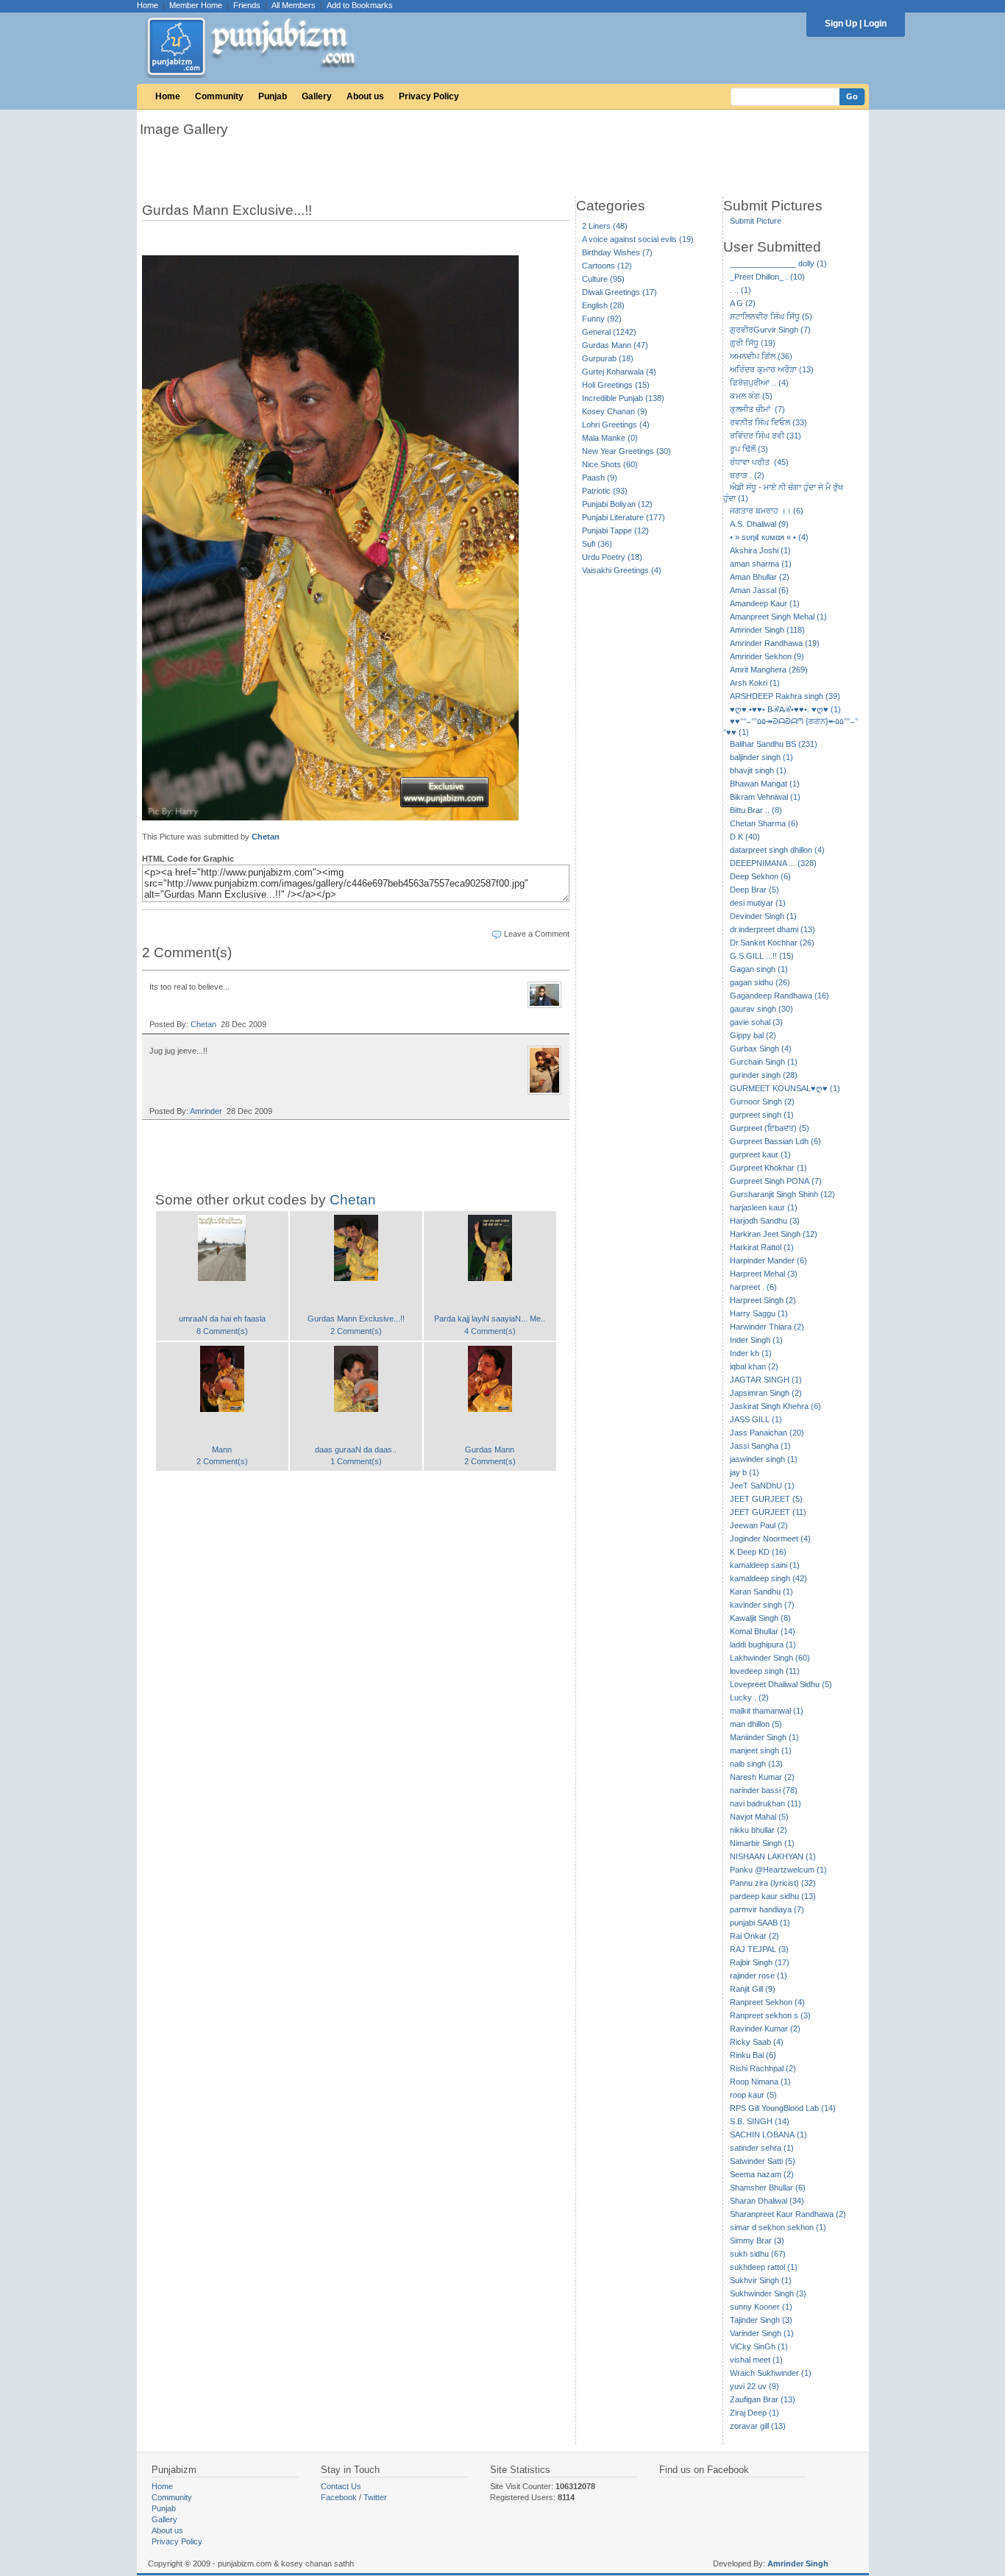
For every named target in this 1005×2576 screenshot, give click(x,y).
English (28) (603, 305)
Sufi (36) (597, 544)
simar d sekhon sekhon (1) (778, 2227)
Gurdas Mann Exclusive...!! (356, 1319)
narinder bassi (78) (764, 1790)
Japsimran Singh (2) (766, 1393)
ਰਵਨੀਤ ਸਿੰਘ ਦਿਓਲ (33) (768, 422)
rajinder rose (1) (759, 1976)
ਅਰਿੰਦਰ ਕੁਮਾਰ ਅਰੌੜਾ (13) (772, 369)
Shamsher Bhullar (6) (768, 2188)
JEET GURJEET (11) (768, 1512)
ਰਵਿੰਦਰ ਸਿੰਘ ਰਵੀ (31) (766, 436)
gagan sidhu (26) (760, 982)
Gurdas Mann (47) (615, 345)
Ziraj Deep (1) (754, 2413)
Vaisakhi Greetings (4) (622, 570)
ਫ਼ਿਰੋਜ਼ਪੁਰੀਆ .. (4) (759, 383)
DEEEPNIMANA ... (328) (773, 863)
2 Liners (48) (605, 226)
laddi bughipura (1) (763, 1644)
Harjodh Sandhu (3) (765, 1221)
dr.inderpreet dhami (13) (773, 929)
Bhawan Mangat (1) (765, 784)
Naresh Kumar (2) (762, 1777)
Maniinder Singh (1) (764, 1737)
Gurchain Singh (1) (764, 1062)
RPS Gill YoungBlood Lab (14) (783, 2108)
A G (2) (743, 303)
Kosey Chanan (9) (615, 411)
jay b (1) (745, 1472)
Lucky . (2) (749, 1697)
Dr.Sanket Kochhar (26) (772, 943)
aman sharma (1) (761, 564)
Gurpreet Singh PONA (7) (776, 1181)
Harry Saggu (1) (759, 1313)
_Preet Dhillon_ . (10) (767, 277)
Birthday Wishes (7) (617, 252)
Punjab (273, 96)
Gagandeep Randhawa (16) (780, 996)
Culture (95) (603, 279)
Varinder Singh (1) (762, 2333)
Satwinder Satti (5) (763, 2161)
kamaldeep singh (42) (768, 1578)
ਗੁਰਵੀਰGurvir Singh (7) (770, 330)
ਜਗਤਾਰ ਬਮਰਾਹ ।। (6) (767, 511)
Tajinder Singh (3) (761, 2320)
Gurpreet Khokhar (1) (768, 1168)
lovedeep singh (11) (765, 1671)
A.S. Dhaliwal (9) (759, 524)
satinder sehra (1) (762, 2148)
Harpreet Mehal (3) (764, 1274)
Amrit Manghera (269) (769, 670)
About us (365, 96)
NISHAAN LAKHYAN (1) (773, 1856)
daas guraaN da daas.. (356, 1450)
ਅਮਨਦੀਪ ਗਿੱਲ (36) (761, 356)
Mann (222, 1450)
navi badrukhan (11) (766, 1803)
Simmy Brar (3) (757, 2240)
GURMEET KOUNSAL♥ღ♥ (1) (785, 1088)
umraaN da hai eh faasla (222, 1319)
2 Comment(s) (356, 1331)
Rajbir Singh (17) (760, 1962)
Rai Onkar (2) (754, 1936)
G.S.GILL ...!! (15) (762, 956)
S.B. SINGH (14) (760, 2121)
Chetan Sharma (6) (764, 823)
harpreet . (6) (753, 1287)
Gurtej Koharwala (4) (619, 372)
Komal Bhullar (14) (763, 1631)
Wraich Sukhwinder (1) (771, 2373)
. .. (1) (741, 290)
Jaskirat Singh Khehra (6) (775, 1406)
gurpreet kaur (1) (760, 1154)
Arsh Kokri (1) (755, 683)
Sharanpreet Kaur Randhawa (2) (788, 2214)
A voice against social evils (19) (638, 239)
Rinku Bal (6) (753, 2055)
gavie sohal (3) (756, 1022)
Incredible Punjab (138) (623, 398)
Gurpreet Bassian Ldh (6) (775, 1141)
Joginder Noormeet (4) (770, 1539)
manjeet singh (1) (761, 1750)
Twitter (375, 2497)
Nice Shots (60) (610, 464)
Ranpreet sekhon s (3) (770, 2015)
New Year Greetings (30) (626, 451)
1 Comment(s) (356, 1461)
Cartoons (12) (607, 266)
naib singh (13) (756, 1764)
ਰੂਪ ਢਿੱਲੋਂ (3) (749, 449)
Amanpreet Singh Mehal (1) (778, 617)
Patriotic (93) (605, 491)
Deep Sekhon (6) (760, 876)
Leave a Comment (537, 934)
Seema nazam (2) (762, 2174)
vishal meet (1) (756, 2360)
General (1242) (609, 332)
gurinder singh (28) (764, 1075)
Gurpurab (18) (608, 358)
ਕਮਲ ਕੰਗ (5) (751, 396)
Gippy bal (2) (753, 1035)
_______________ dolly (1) (778, 263)
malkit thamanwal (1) (767, 1711)
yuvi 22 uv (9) (754, 2386)
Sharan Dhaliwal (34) (767, 2201)
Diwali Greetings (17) (619, 292)
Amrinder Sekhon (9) (767, 656)
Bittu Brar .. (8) (756, 810)
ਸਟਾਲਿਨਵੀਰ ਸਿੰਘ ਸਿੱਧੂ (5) (771, 316)
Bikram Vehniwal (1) (765, 797)
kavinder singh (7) (762, 1605)
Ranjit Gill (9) (753, 1989)
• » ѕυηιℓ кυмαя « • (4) (769, 537)
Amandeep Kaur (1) (765, 603)
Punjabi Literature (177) (624, 517)
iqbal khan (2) (754, 1366)
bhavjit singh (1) (758, 770)
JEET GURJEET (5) (766, 1499)
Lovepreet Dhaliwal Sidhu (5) (781, 1684)
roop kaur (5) (753, 2095)
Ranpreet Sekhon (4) (767, 2002)
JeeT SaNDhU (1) (762, 1486)
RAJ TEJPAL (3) (759, 1949)
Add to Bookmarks (360, 5)
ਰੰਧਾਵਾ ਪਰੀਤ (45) (759, 462)
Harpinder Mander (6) (768, 1260)
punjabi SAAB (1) (760, 1923)
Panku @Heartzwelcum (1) (778, 1870)
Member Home (196, 5)
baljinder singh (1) (761, 757)
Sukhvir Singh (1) (761, 2280)
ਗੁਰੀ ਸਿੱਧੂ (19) (753, 343)
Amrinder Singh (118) (767, 630)
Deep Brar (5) (754, 890)
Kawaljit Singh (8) (760, 1618)
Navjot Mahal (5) (759, 1817)
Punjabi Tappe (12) (615, 531)
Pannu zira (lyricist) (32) (773, 1883)
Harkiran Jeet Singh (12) (774, 1234)
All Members (294, 5)
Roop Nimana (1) (760, 2082)
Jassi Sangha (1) (760, 1446)
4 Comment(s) (490, 1331)
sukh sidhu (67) (758, 2254)
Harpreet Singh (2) (763, 1300)
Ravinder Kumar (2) (765, 2029)
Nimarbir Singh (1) (762, 1843)
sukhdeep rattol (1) (764, 2267)
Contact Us (341, 2486)
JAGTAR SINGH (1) (766, 1380)
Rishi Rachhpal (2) (763, 2068)
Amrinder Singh (798, 2563)
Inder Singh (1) (756, 1340)
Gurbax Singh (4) (761, 1049)
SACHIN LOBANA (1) (768, 2135)
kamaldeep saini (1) (765, 1565)
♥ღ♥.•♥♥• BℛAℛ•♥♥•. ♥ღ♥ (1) (785, 709)
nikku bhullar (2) (759, 1830)
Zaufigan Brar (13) (763, 2399)
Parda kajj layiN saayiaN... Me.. (490, 1319)
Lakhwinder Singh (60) (770, 1658)
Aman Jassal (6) (759, 590)
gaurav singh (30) (761, 1009)
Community (219, 96)
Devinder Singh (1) (763, 916)
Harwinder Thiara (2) (767, 1327)
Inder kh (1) (751, 1353)
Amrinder (206, 1111)
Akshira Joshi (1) (760, 550)
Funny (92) (602, 319)
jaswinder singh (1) (764, 1459)
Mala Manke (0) (610, 438)
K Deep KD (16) (758, 1552)
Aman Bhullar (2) (760, 577)
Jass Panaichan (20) (767, 1433)
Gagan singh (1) (759, 969)
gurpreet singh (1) (762, 1115)
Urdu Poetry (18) (612, 557)
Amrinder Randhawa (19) (775, 643)
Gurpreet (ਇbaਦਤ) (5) (770, 1128)
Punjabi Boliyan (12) (617, 504)
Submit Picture (756, 221)
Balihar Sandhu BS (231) (774, 744)
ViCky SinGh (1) (759, 2346)
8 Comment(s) (222, 1331)
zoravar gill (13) (758, 2426)
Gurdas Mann (490, 1450)
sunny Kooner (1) (761, 2307)
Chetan (266, 837)
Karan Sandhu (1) (761, 1592)
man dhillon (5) (756, 1724)
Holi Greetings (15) (616, 385)
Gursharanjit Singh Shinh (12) (782, 1194)
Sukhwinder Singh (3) (768, 2293)
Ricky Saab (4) (757, 2042)
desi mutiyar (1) (758, 903)
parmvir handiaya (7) (767, 1909)
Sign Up (841, 24)
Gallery (317, 96)
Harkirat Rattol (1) (762, 1247)
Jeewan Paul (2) (759, 1525)
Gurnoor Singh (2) (762, 1101)
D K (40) (745, 837)
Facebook (339, 2497)
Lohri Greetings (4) (616, 425)
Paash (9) (600, 478)
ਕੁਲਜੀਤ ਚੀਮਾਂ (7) (757, 409)
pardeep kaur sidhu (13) (773, 1896)
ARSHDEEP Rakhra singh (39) (785, 696)
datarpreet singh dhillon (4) (777, 850)
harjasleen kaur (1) (764, 1207)
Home (148, 5)
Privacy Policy (429, 96)
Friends (247, 5)
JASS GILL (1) (756, 1419)
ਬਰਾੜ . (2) (747, 475)
